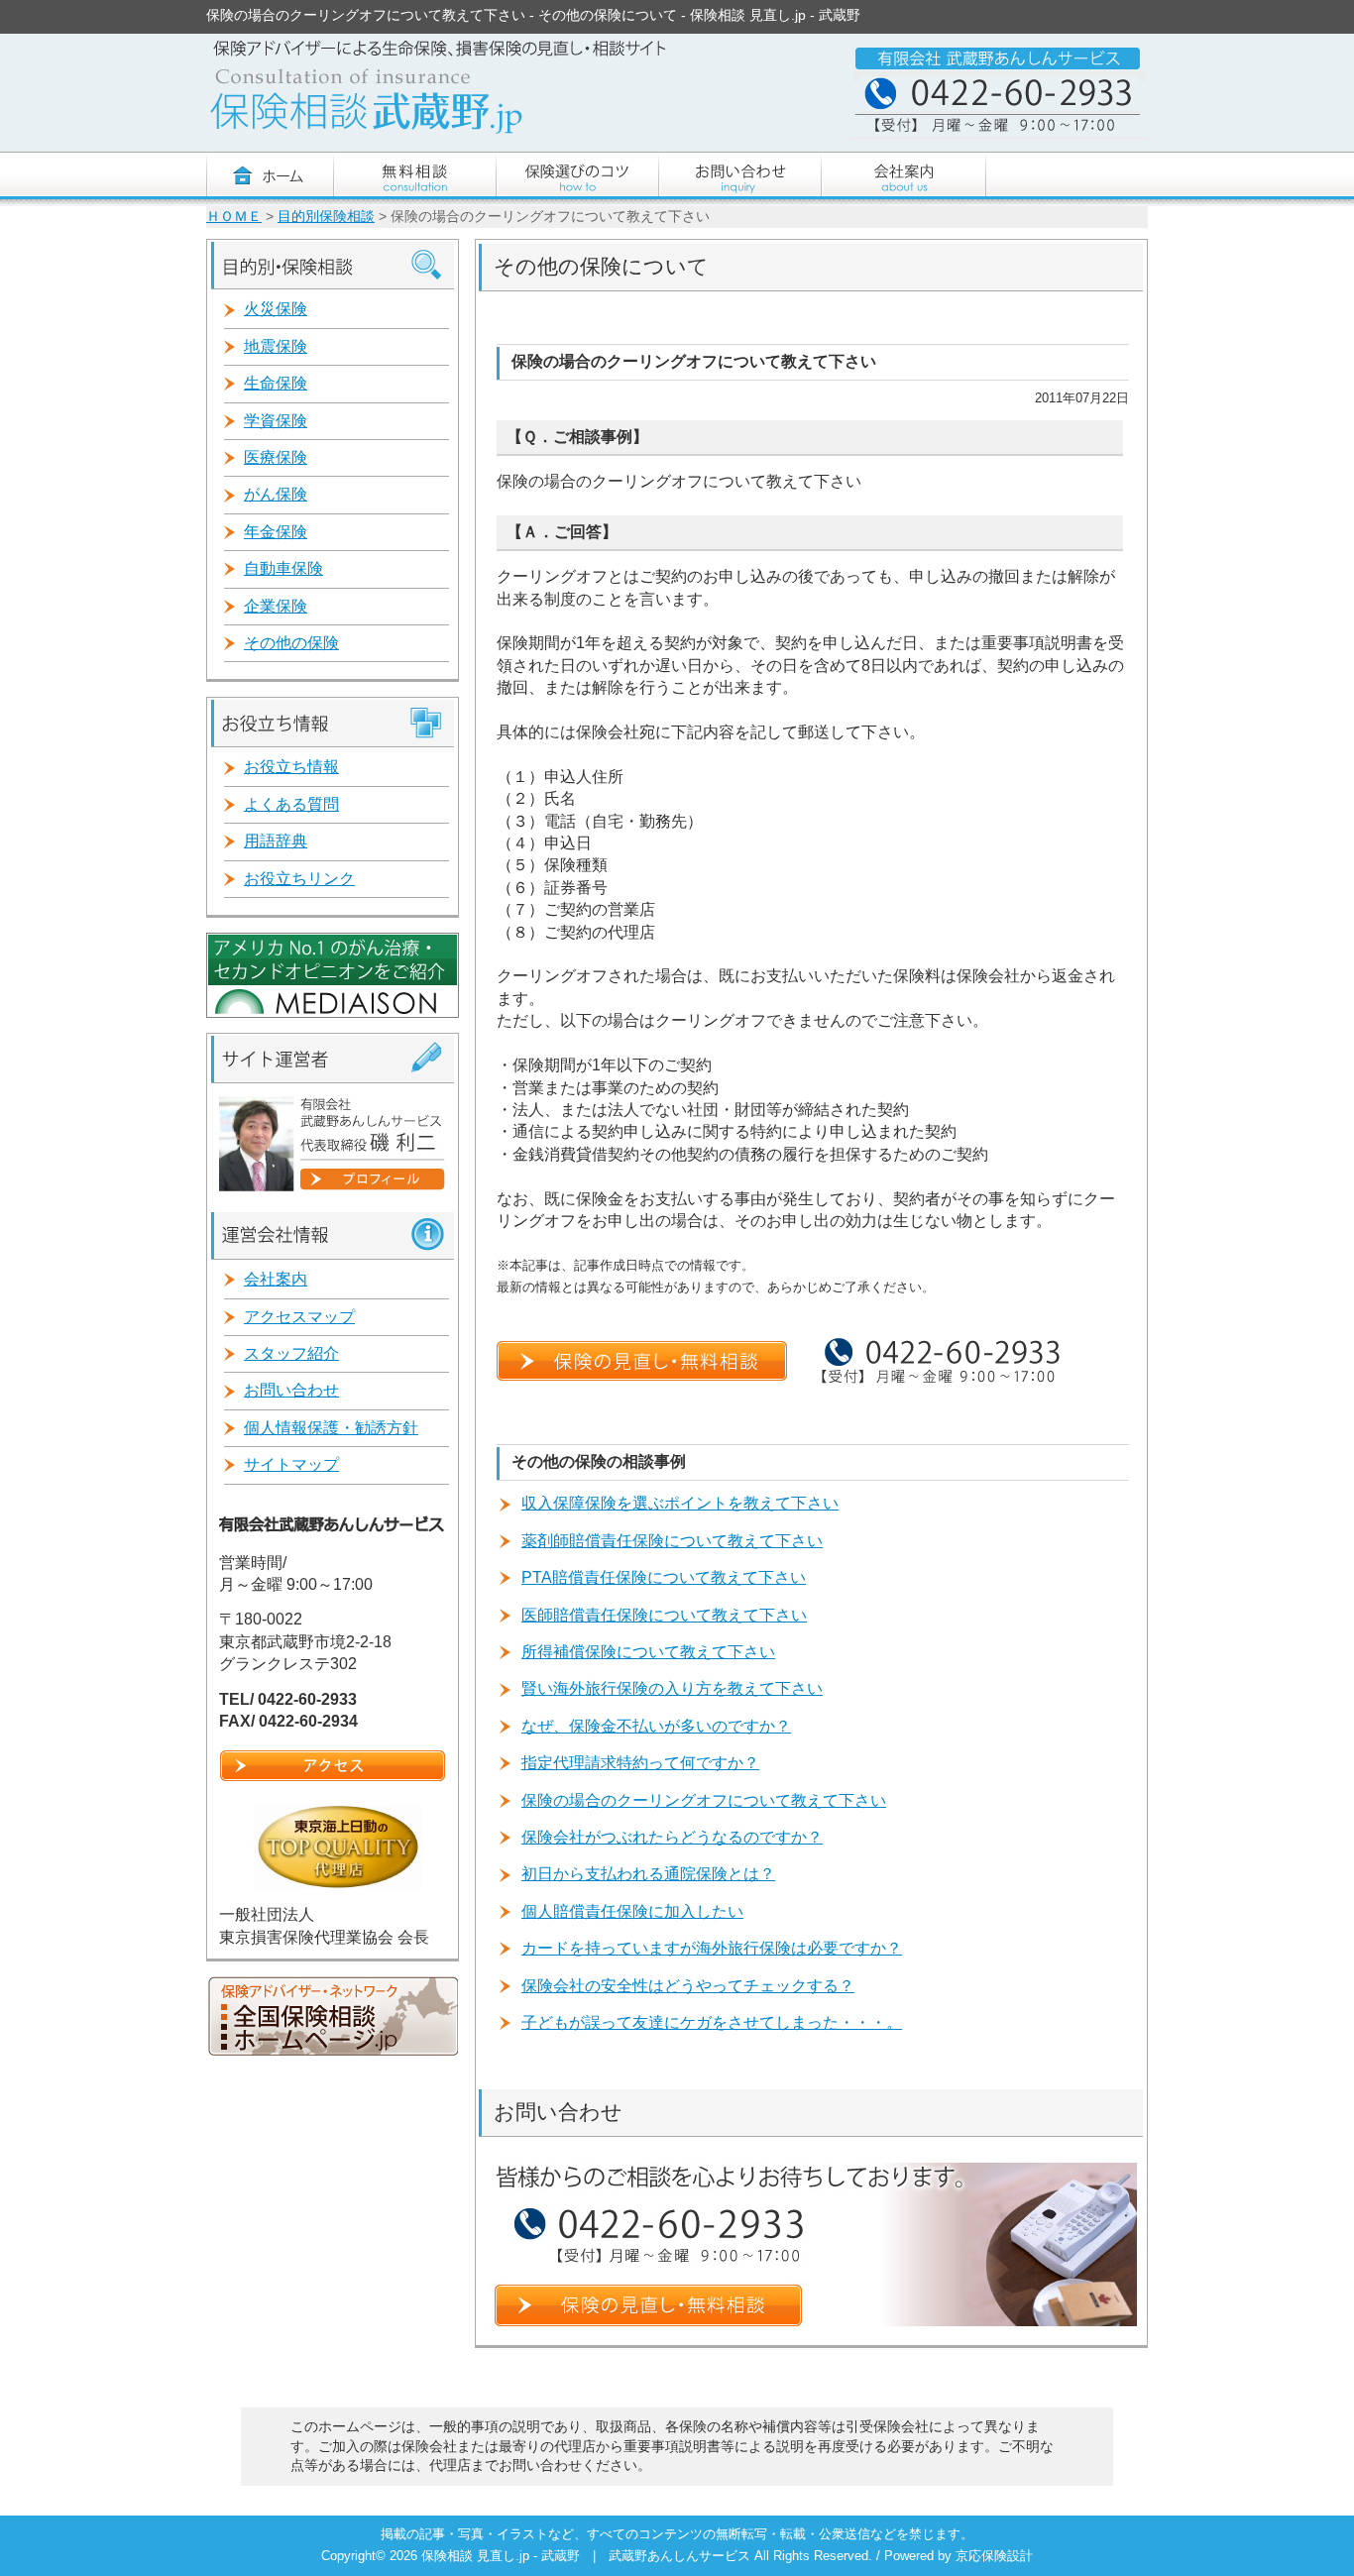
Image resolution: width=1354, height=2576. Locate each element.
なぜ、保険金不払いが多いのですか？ (656, 1726)
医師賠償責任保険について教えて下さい (664, 1615)
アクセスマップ (299, 1317)
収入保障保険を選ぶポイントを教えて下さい (680, 1503)
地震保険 (276, 346)
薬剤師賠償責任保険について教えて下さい (672, 1541)
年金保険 (276, 532)
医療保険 (276, 457)
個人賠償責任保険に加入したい (632, 1911)
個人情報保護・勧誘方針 (331, 1428)
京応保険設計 (994, 2556)
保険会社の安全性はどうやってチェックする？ (688, 1986)
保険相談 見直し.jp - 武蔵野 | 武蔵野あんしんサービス (588, 2556)
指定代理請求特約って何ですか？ (640, 1763)
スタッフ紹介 (291, 1353)
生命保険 (276, 383)
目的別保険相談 (326, 217)
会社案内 (276, 1279)
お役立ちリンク (299, 879)
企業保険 (276, 606)
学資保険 (276, 421)
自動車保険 (283, 568)
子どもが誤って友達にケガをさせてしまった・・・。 (712, 2022)
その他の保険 (291, 643)
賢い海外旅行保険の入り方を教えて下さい (672, 1688)
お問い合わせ (291, 1390)
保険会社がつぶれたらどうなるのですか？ (672, 1837)
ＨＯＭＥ (234, 217)
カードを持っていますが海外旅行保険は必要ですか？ (712, 1948)
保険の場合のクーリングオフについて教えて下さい (704, 1800)
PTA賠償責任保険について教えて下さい (664, 1577)
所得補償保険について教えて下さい (648, 1652)
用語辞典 (276, 841)
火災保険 (276, 309)
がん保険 (276, 494)
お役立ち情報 (291, 767)
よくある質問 (291, 804)
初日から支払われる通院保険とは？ (648, 1874)
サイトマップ (291, 1464)
